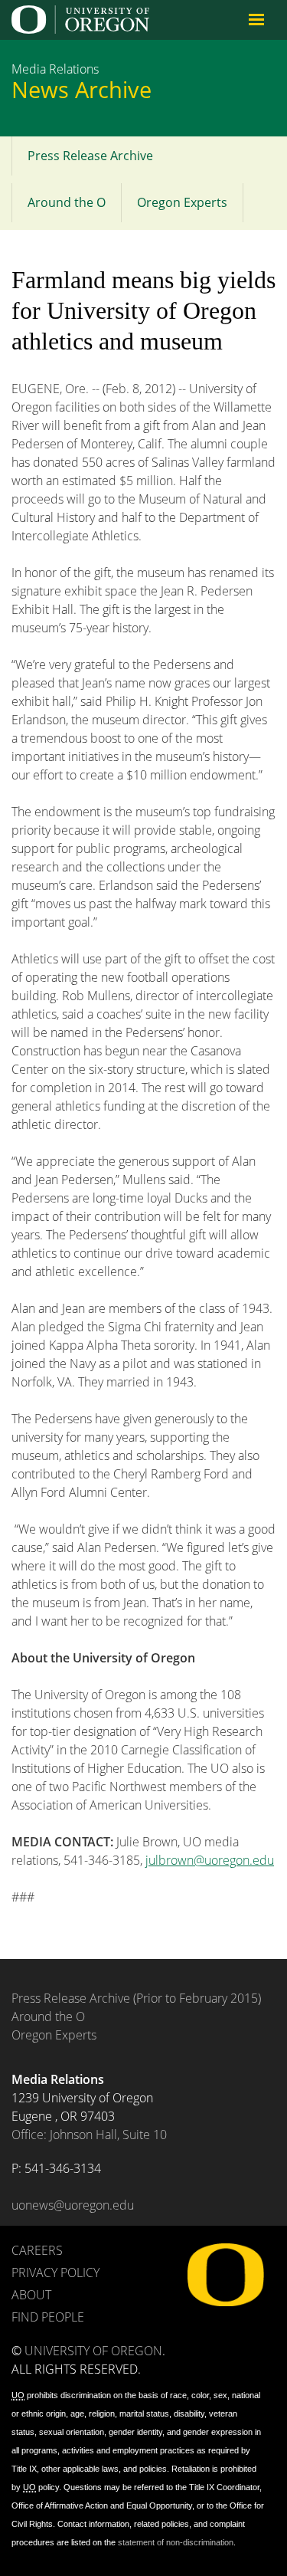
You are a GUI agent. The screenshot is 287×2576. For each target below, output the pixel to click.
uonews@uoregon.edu (73, 2205)
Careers (37, 2250)
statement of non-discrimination (176, 2542)
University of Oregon (93, 2351)
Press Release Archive (90, 156)
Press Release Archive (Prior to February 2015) (136, 1998)
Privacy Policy (55, 2272)
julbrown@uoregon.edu (210, 1860)
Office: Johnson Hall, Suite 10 (89, 2135)
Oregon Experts (182, 202)
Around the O (67, 202)
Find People (48, 2317)
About (31, 2295)
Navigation (256, 19)
